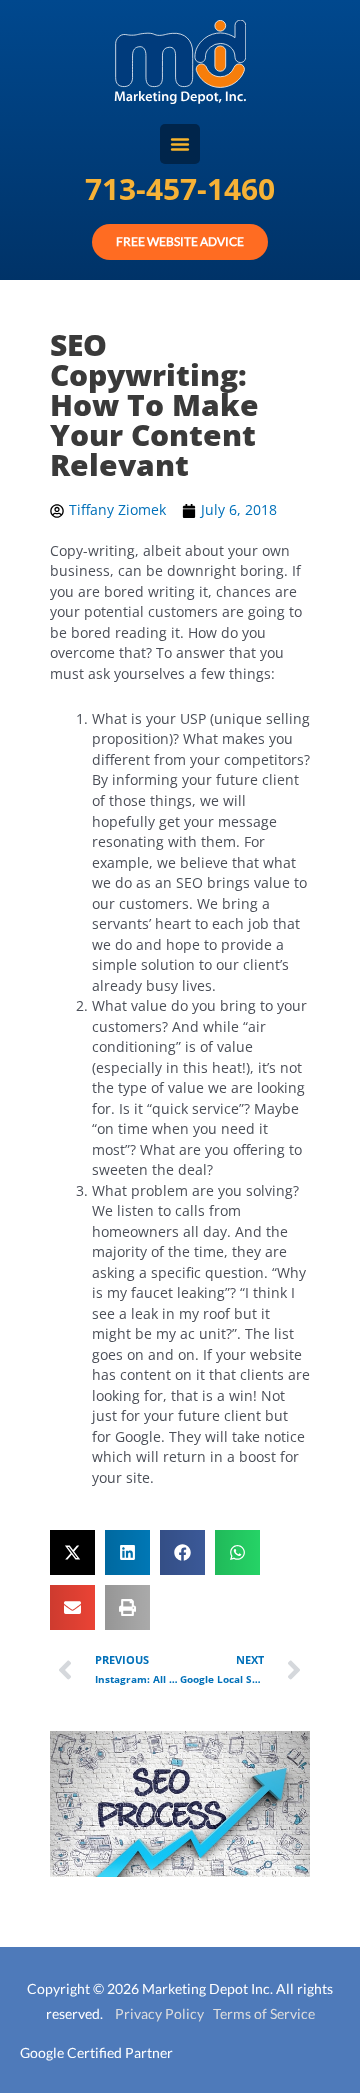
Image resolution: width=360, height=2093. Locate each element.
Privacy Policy (153, 2013)
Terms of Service (259, 2013)
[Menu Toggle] (180, 144)
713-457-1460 (180, 188)
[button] (72, 1552)
